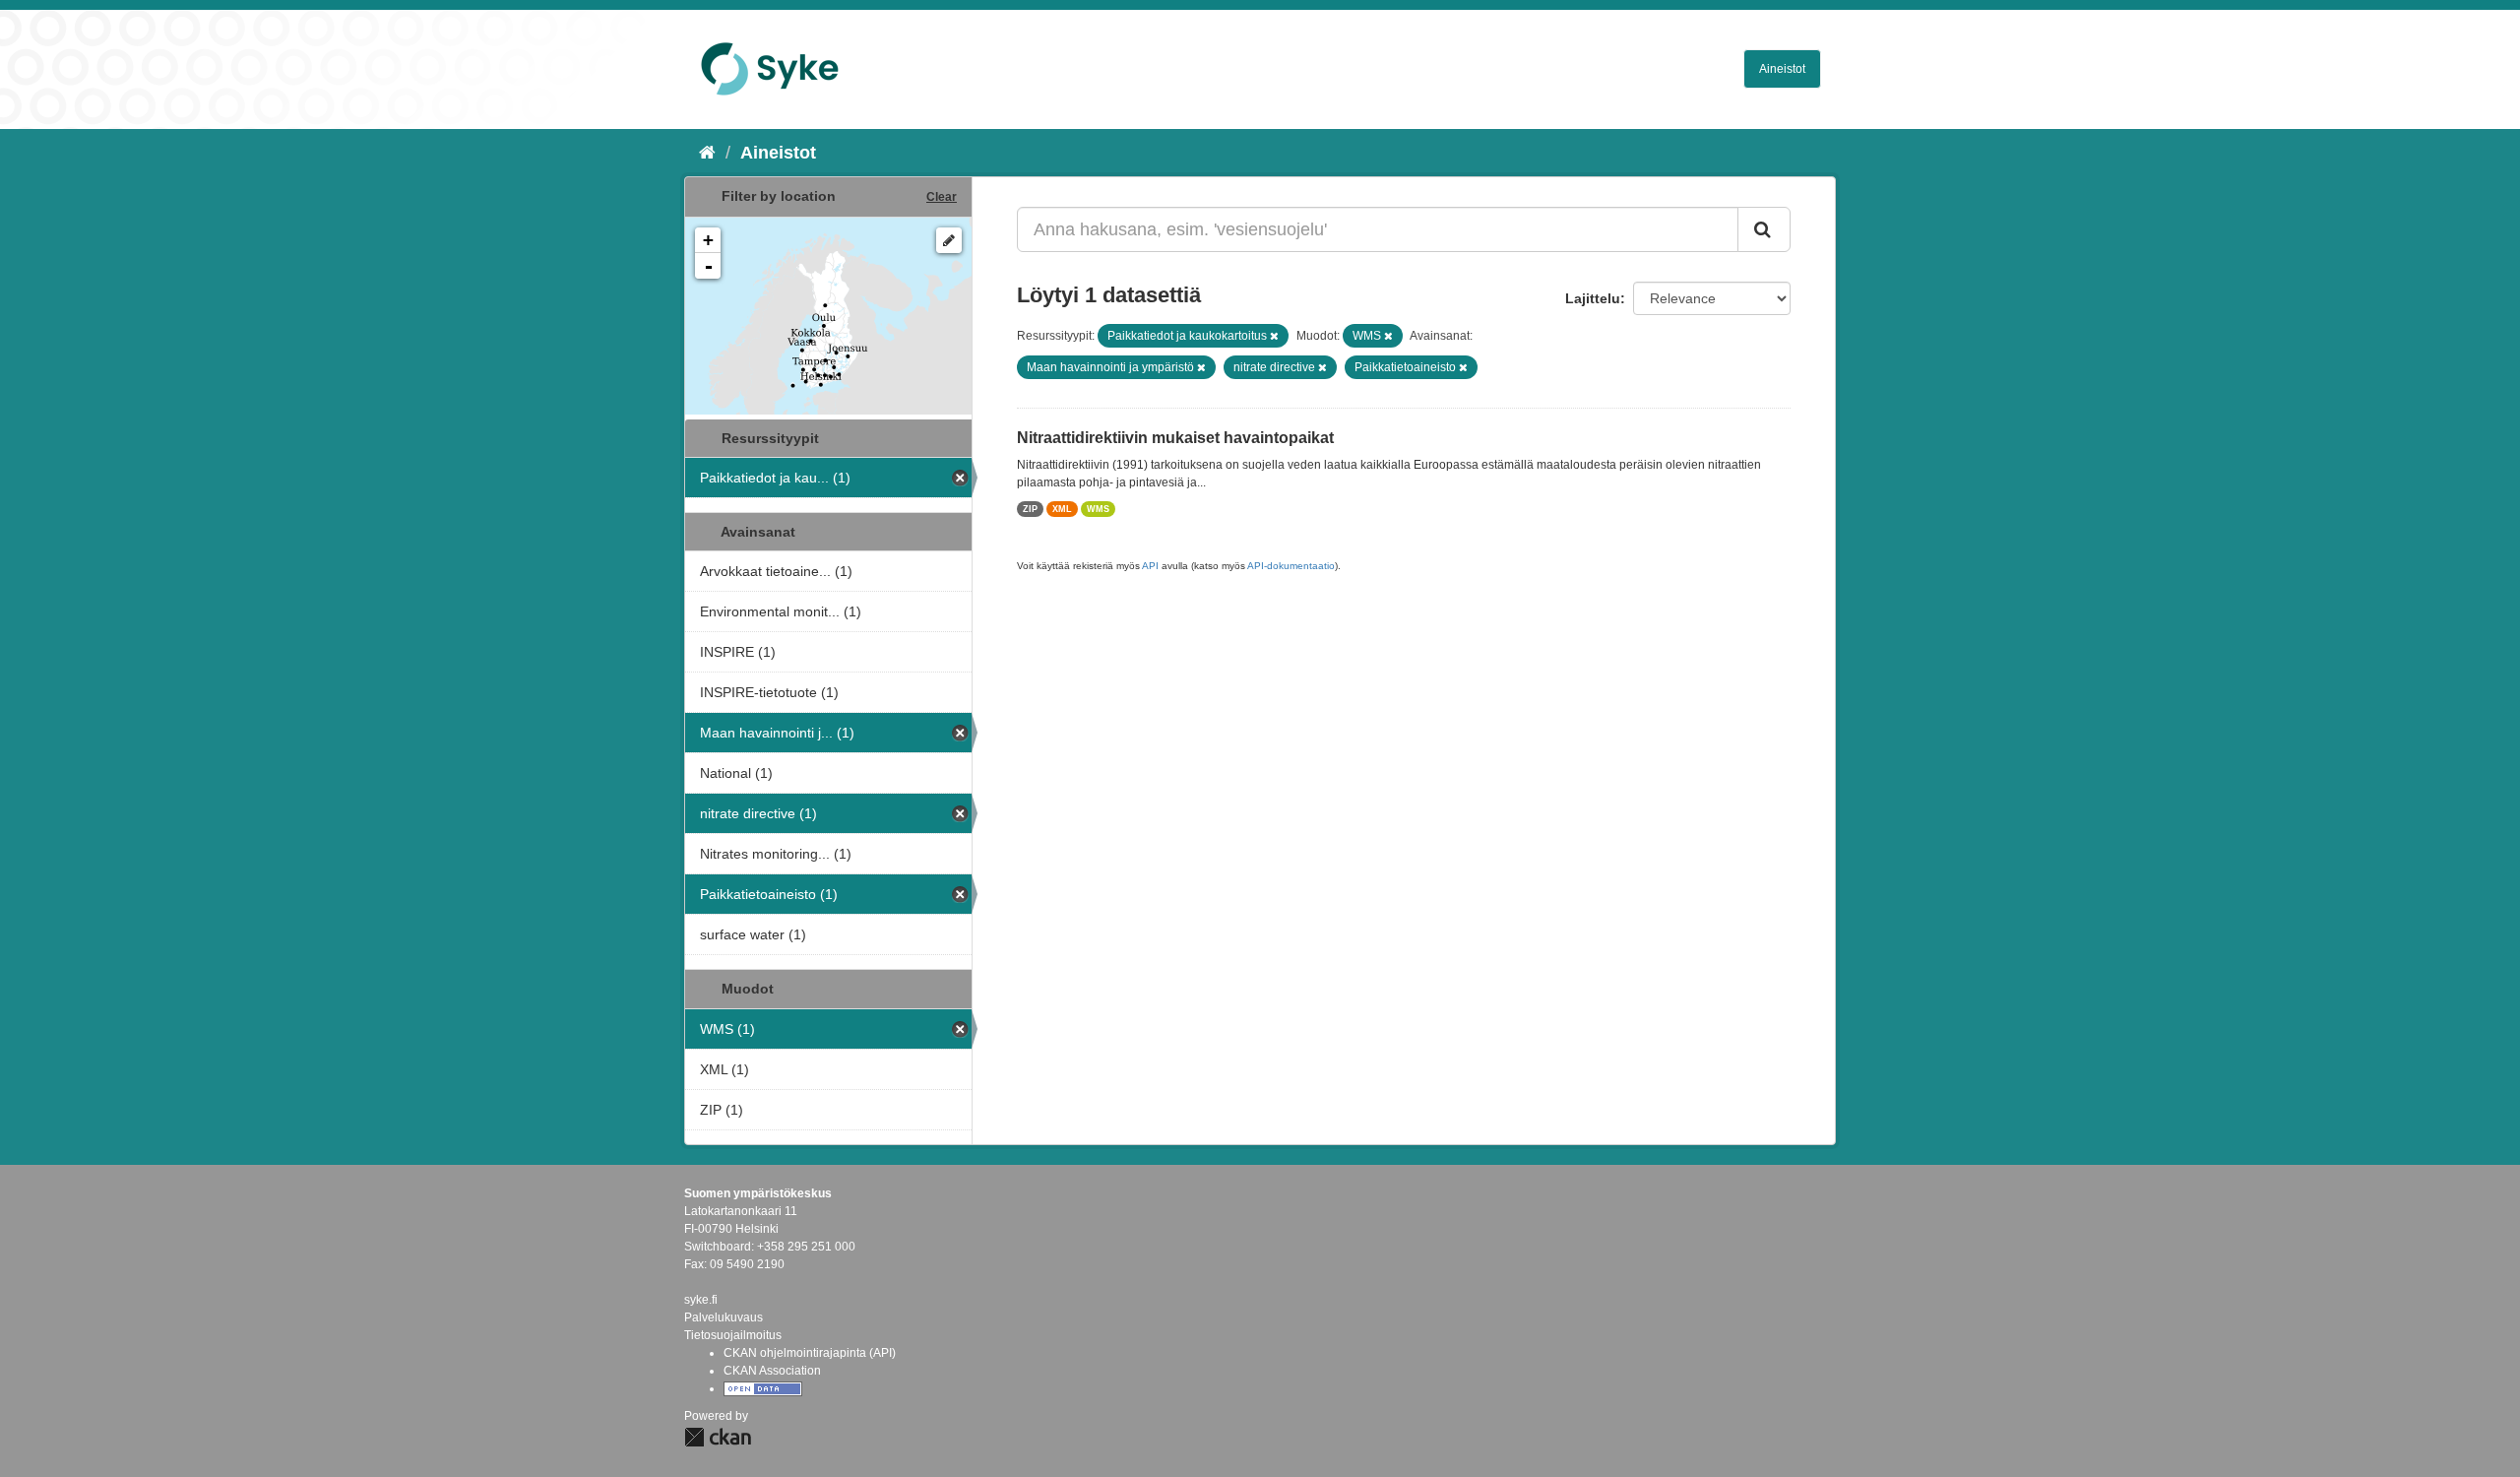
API (1150, 566)
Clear (942, 197)
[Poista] (1274, 336)
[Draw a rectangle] (949, 240)
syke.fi (701, 1300)
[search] (1764, 229)
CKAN (718, 1437)
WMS (1098, 509)
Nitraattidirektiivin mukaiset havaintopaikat (1175, 438)
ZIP (1030, 509)
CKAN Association (772, 1371)
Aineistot (1782, 69)
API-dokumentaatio (1291, 566)
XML (1062, 509)
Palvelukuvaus (724, 1317)
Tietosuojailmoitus (733, 1335)
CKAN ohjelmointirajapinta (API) (810, 1353)
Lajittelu (1593, 298)
